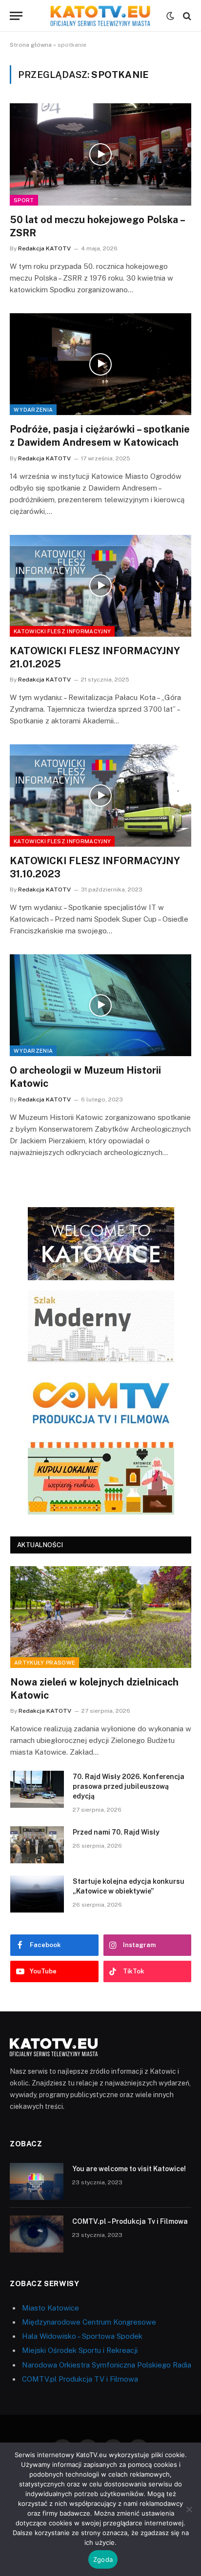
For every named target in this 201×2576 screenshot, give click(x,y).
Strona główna (31, 45)
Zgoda (103, 2559)
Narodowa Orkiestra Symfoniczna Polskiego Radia (107, 2365)
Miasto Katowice (50, 2308)
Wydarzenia (33, 410)
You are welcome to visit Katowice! (129, 2169)
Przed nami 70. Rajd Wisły (116, 1832)
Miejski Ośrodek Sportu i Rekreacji (80, 2350)
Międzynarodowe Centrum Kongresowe (89, 2322)
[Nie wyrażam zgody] (189, 2509)
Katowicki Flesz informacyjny (62, 631)
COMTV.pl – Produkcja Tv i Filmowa (130, 2221)
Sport (24, 200)
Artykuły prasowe (45, 1663)
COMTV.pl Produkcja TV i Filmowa (80, 2379)
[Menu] (16, 16)
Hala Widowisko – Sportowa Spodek (82, 2336)
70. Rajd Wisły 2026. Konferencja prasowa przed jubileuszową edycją (129, 1786)
